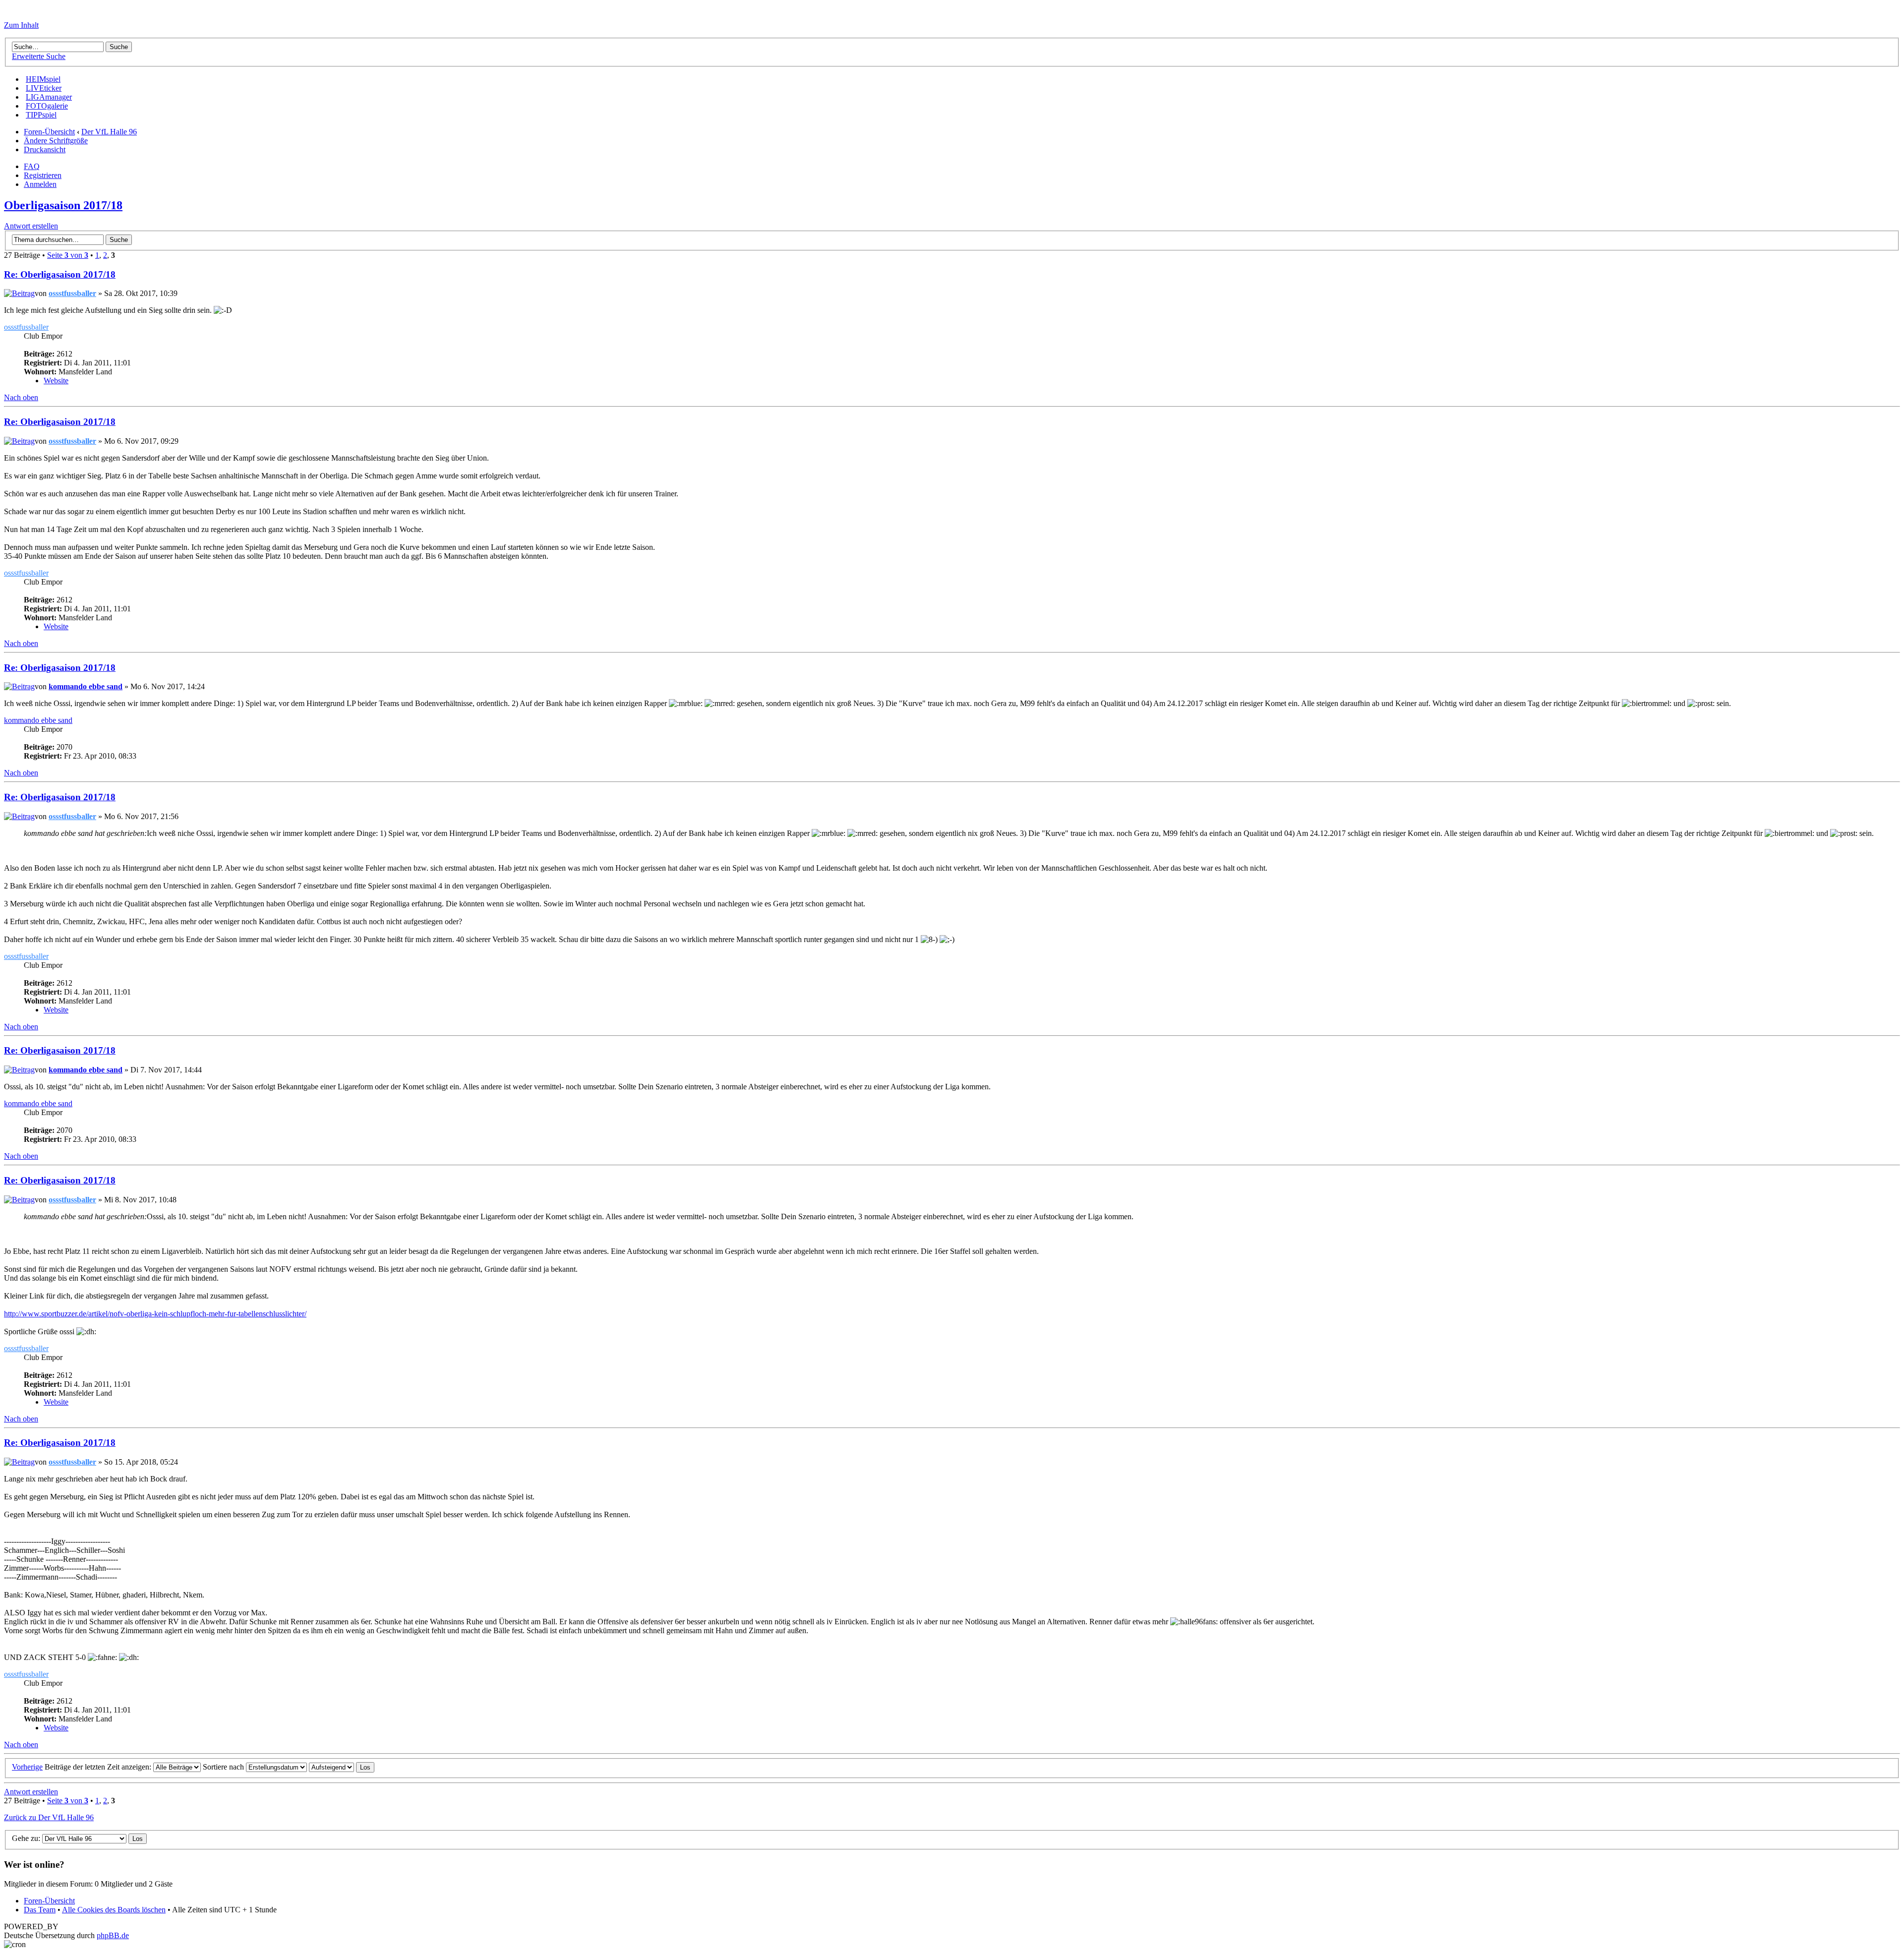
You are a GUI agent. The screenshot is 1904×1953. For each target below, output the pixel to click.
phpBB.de (113, 1935)
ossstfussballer (72, 293)
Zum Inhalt (21, 25)
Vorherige (27, 1767)
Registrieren (43, 175)
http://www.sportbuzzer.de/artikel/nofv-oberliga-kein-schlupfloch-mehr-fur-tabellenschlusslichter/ (155, 1314)
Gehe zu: (26, 1838)
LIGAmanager (49, 97)
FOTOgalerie (47, 106)
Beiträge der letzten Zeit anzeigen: (99, 1767)
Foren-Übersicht (49, 132)
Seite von (68, 255)
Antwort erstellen (31, 226)
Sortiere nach (224, 1767)
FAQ (32, 166)
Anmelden (40, 184)
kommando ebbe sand (86, 686)
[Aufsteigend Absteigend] (342, 1767)
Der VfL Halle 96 (109, 132)
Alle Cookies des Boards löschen (114, 1910)
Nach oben (21, 397)
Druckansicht (45, 149)
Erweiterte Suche (39, 56)
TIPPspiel (41, 115)
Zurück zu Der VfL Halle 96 (49, 1817)
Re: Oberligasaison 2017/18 (60, 274)
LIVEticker (44, 88)
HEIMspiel (43, 79)
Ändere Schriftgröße (56, 141)
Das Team (40, 1910)
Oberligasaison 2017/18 (63, 205)
